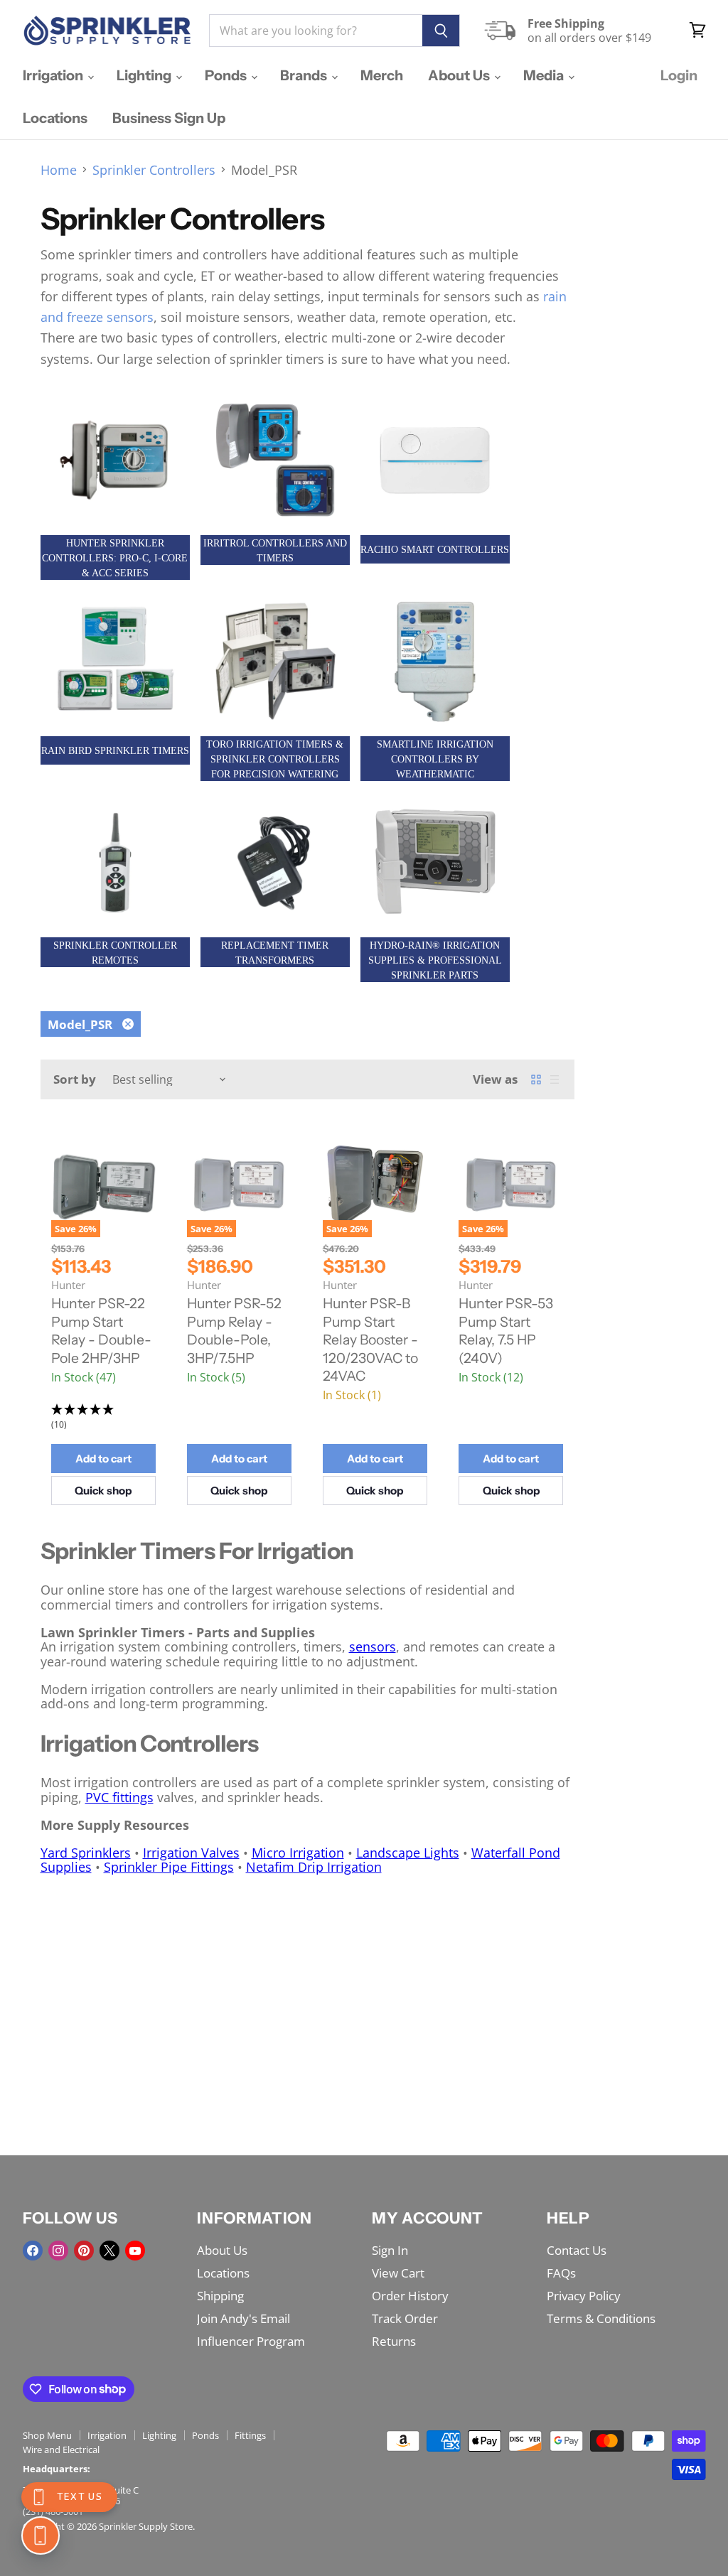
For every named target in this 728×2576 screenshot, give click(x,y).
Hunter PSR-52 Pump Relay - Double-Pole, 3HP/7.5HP (234, 1331)
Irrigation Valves (191, 1853)
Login (679, 75)
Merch (382, 75)
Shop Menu (47, 2435)
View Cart (398, 2273)
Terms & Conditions (601, 2318)
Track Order (405, 2318)
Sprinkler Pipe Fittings (169, 1867)
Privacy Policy (584, 2296)
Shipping (220, 2296)
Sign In (390, 2250)
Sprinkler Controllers (154, 170)
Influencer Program (251, 2341)
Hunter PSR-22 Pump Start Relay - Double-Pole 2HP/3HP (101, 1331)
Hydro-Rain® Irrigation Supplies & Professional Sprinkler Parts (435, 960)
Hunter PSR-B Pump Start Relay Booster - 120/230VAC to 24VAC (370, 1340)
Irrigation (54, 75)
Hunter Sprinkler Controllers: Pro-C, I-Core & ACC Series (115, 558)
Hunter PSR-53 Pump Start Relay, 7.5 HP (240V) (506, 1331)
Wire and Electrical (61, 2450)
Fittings (250, 2435)
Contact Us (577, 2250)
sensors (373, 1647)
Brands (305, 75)
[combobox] (316, 31)
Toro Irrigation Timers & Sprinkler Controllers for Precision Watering (275, 759)
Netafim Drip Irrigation (314, 1867)
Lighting (145, 75)
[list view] (555, 1079)
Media (545, 75)
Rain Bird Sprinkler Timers (115, 751)
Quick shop (103, 1491)
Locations (55, 118)
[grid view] (536, 1079)
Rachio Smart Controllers (435, 550)
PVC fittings (119, 1797)
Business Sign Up (169, 118)
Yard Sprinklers (86, 1853)
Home (59, 170)
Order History (410, 2296)
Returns (394, 2341)
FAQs (561, 2273)
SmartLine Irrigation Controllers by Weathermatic (435, 759)
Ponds (227, 75)
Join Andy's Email (243, 2318)
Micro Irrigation (298, 1853)
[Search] (441, 31)
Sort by (75, 1079)
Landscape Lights (408, 1853)
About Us (460, 75)
